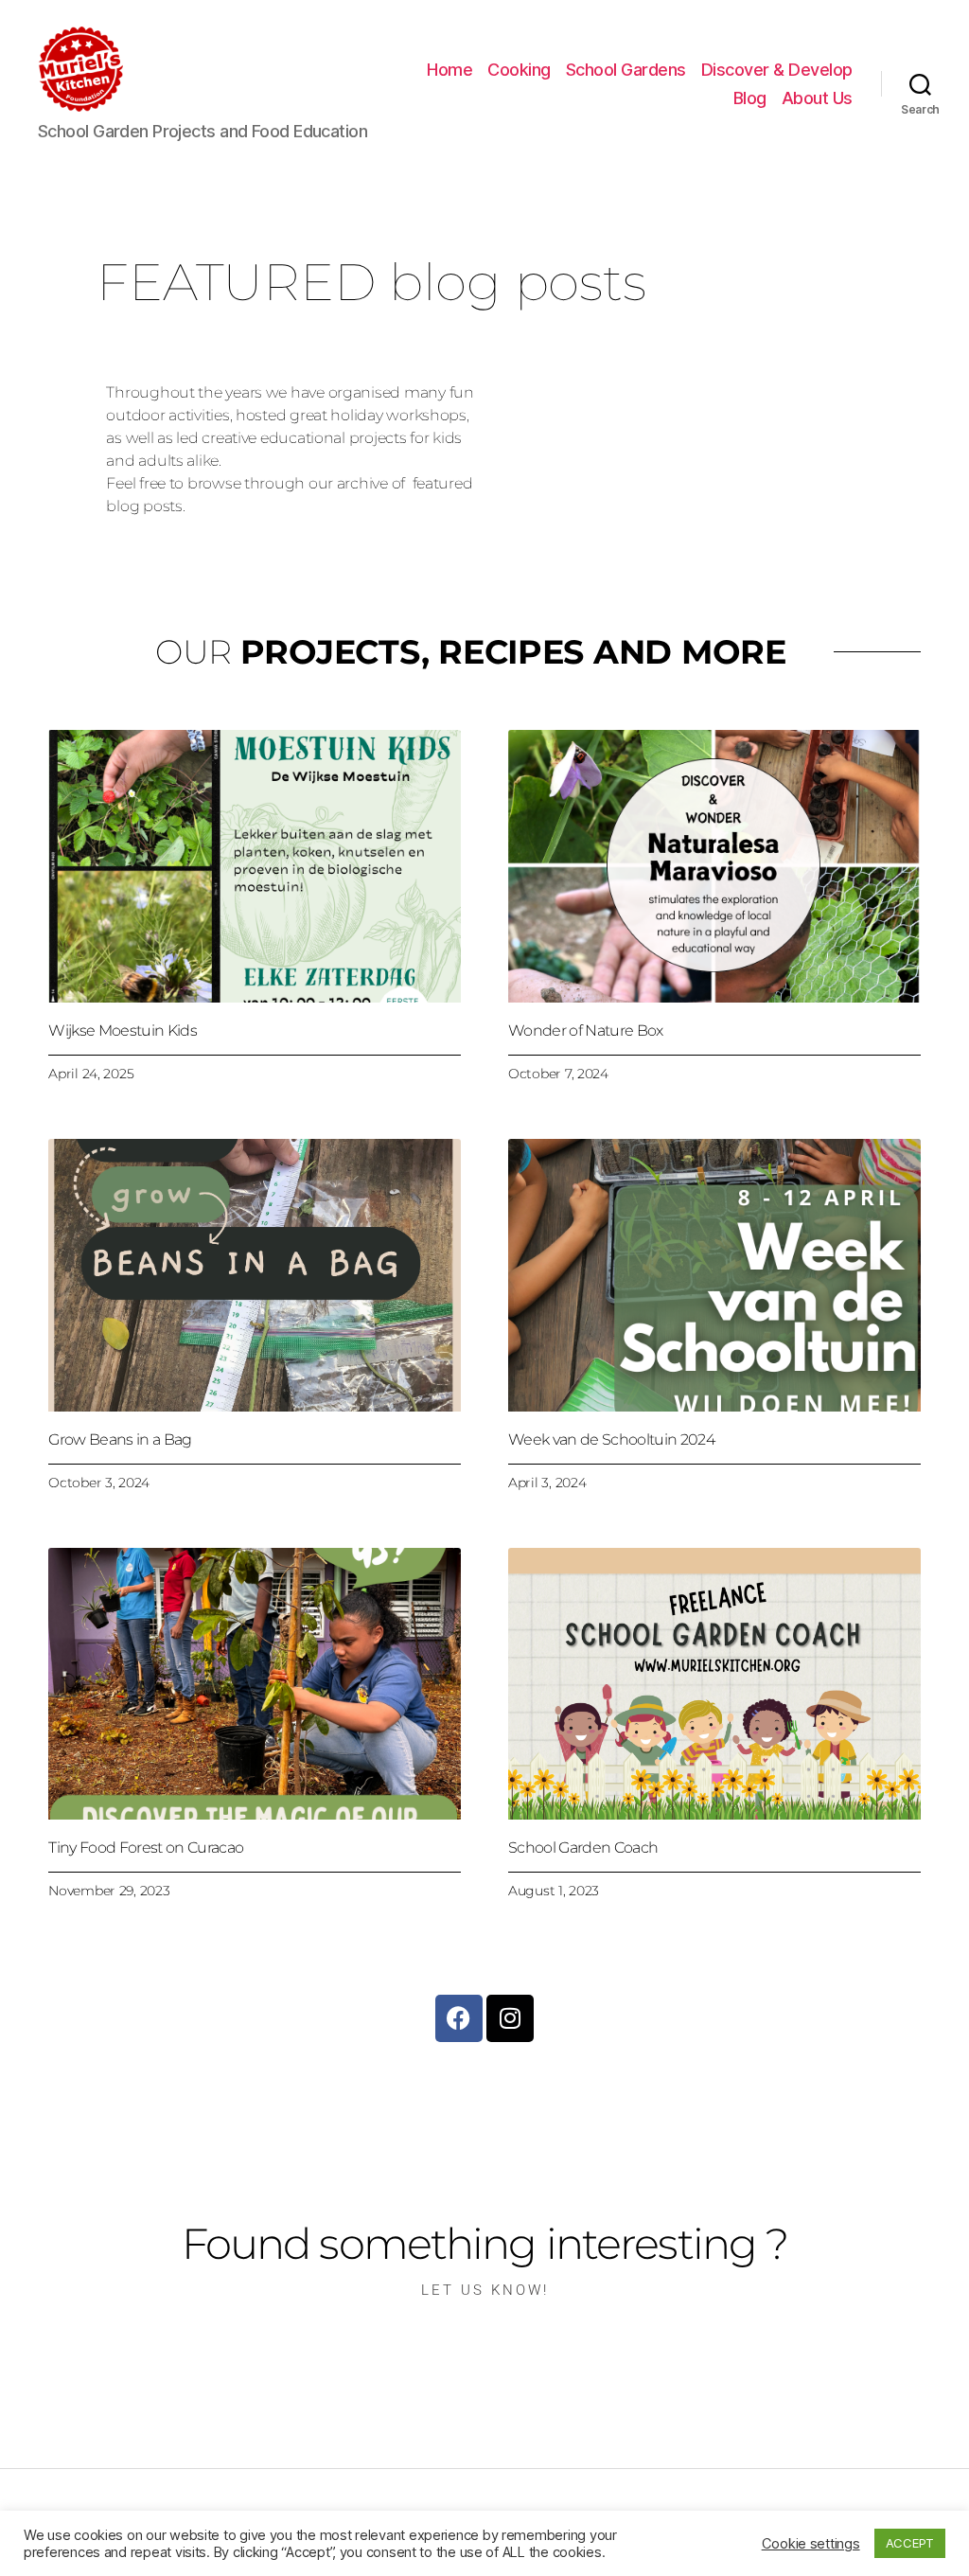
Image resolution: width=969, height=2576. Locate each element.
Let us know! (485, 2290)
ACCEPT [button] (910, 2543)
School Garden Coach (583, 1848)
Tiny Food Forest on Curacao (146, 1848)
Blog (750, 98)
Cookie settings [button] (811, 2544)
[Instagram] (510, 2018)
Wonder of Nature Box (586, 1030)
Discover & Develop (777, 70)
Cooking (519, 70)
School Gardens (626, 70)
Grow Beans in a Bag (120, 1439)
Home (449, 70)
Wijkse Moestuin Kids (123, 1030)
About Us (817, 98)
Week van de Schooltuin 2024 (611, 1439)
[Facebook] (459, 2018)
